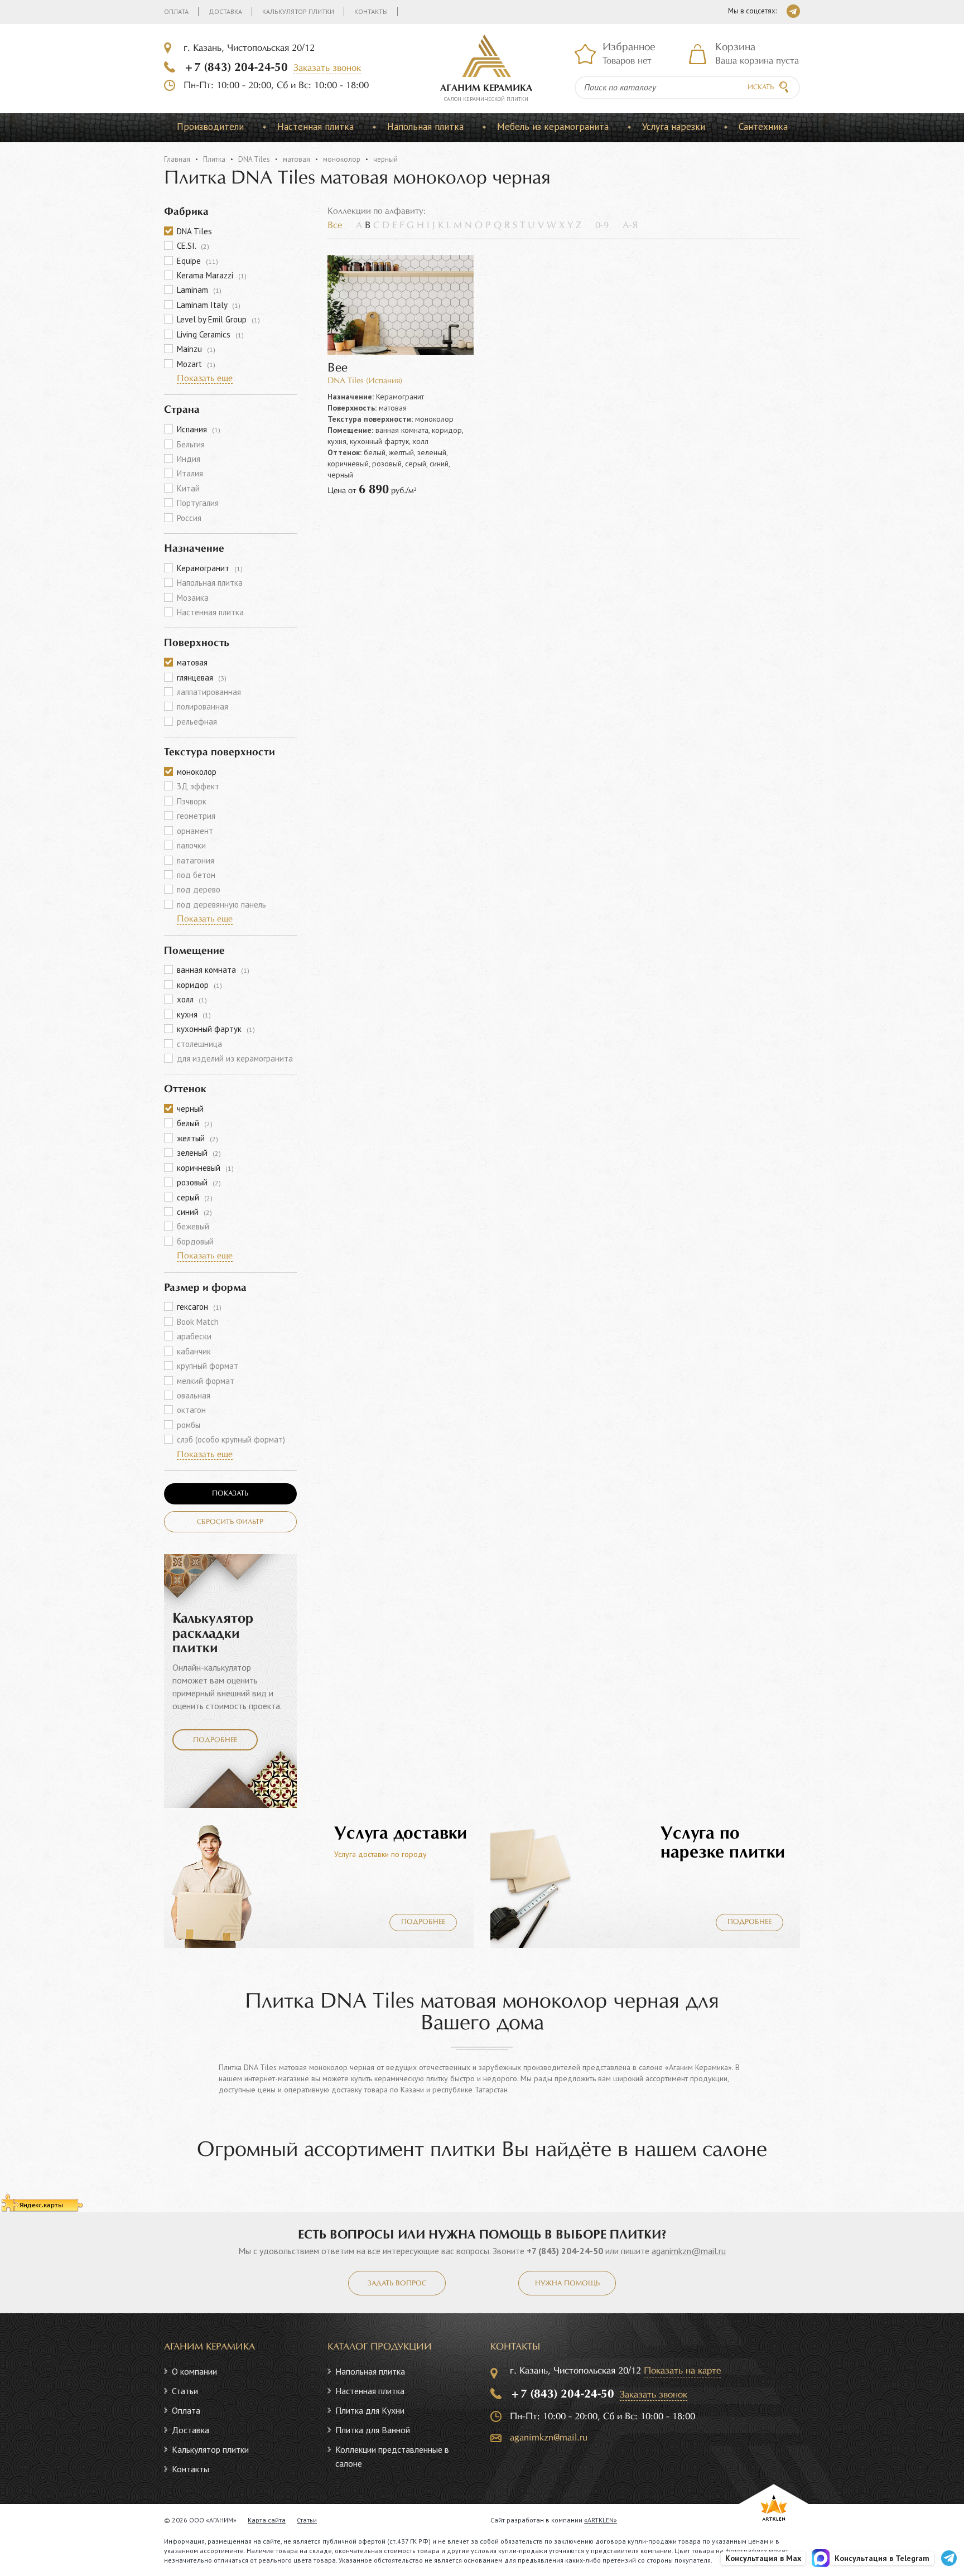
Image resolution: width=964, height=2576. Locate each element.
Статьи (185, 2391)
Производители (210, 127)
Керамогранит (210, 568)
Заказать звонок (327, 68)
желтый (197, 1138)
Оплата (176, 11)
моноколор (342, 159)
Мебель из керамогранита (553, 127)
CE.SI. (193, 246)
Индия (189, 459)
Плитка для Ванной (373, 2430)
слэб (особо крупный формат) (231, 1439)
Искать (761, 88)
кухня (194, 1014)
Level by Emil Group (218, 319)
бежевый (193, 1226)
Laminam (199, 290)
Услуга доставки (401, 1834)
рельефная (197, 722)
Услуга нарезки (674, 127)
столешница (199, 1044)
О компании (194, 2371)
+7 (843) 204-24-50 (236, 67)
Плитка (214, 159)
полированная (203, 706)
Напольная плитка (425, 127)
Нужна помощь (567, 2284)
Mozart (196, 364)
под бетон (196, 875)
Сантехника (763, 127)
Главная (177, 159)
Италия (190, 473)
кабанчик (194, 1351)
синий (194, 1212)
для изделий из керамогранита (235, 1058)
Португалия (198, 503)
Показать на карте (682, 2371)
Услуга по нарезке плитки (723, 1843)
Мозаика (193, 598)
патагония (196, 860)
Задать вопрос (397, 2284)
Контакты (371, 11)
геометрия (196, 816)
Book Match (198, 1322)
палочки (191, 845)
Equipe (197, 261)
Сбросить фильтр (230, 1522)
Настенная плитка (315, 127)
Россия (189, 518)
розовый (199, 1182)
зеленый (199, 1153)
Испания (199, 429)
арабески (194, 1336)
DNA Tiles (254, 159)
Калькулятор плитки (298, 11)
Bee (338, 368)
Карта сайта (267, 2520)
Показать (230, 1494)
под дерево (199, 889)
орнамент (195, 831)
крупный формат (208, 1366)
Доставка (225, 11)
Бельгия (191, 444)
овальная (194, 1395)
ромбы (189, 1425)
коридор (199, 985)
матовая (297, 159)
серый (195, 1197)
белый (195, 1123)
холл (192, 999)
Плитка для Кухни (370, 2410)
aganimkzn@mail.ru (689, 2251)
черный (190, 1109)
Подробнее (215, 1740)
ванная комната (213, 970)
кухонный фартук (216, 1029)
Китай (188, 488)
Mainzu (196, 349)
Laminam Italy (209, 305)
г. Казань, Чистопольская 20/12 (249, 48)
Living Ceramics (210, 334)
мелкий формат (206, 1381)
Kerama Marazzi (212, 275)
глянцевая (202, 677)
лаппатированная (209, 692)
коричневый (205, 1168)
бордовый (195, 1241)
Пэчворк (192, 801)
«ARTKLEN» (601, 2520)
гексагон (199, 1307)
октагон (191, 1410)
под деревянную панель (221, 905)
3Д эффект (198, 786)
